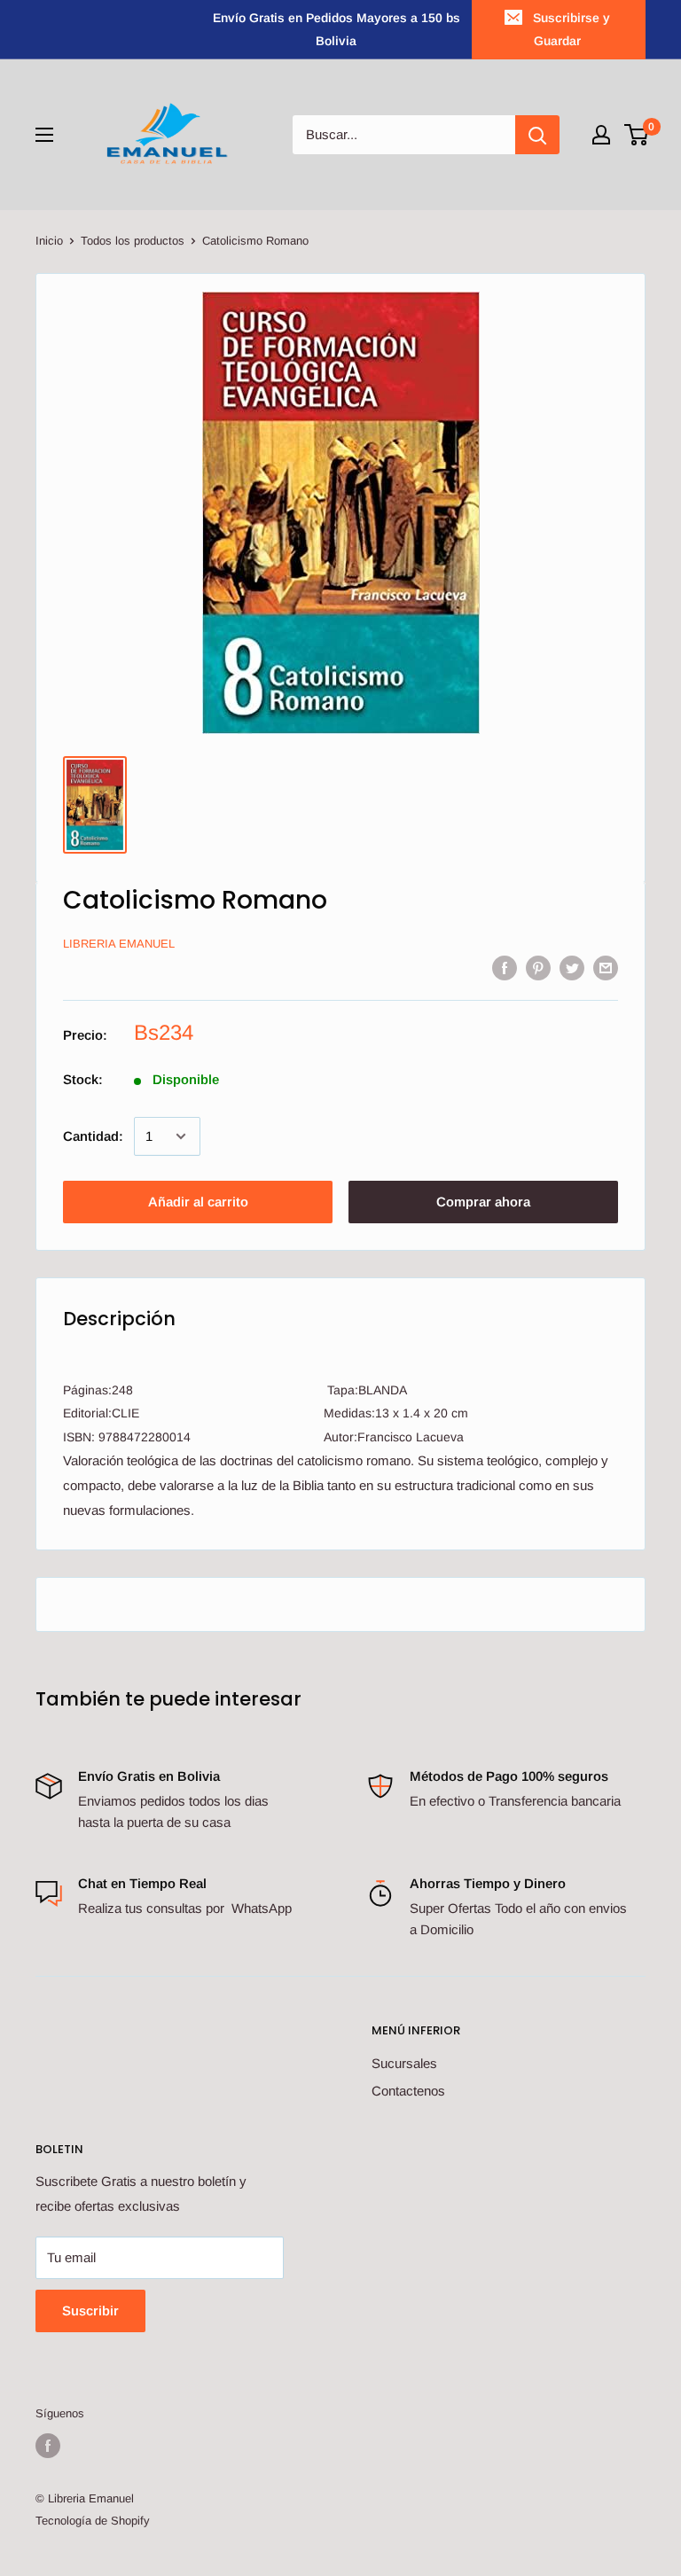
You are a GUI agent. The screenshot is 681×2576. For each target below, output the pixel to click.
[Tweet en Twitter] (572, 968)
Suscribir (90, 2311)
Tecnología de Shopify (93, 2521)
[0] (637, 135)
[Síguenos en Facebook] (48, 2446)
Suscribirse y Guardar (571, 29)
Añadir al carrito (198, 1202)
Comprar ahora (483, 1202)
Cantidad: (93, 1136)
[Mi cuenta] (601, 135)
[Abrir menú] (44, 135)
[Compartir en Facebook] (505, 968)
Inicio (49, 241)
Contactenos (408, 2091)
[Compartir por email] (606, 968)
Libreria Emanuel (119, 944)
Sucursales (404, 2063)
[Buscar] (537, 135)
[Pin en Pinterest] (538, 968)
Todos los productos (133, 241)
